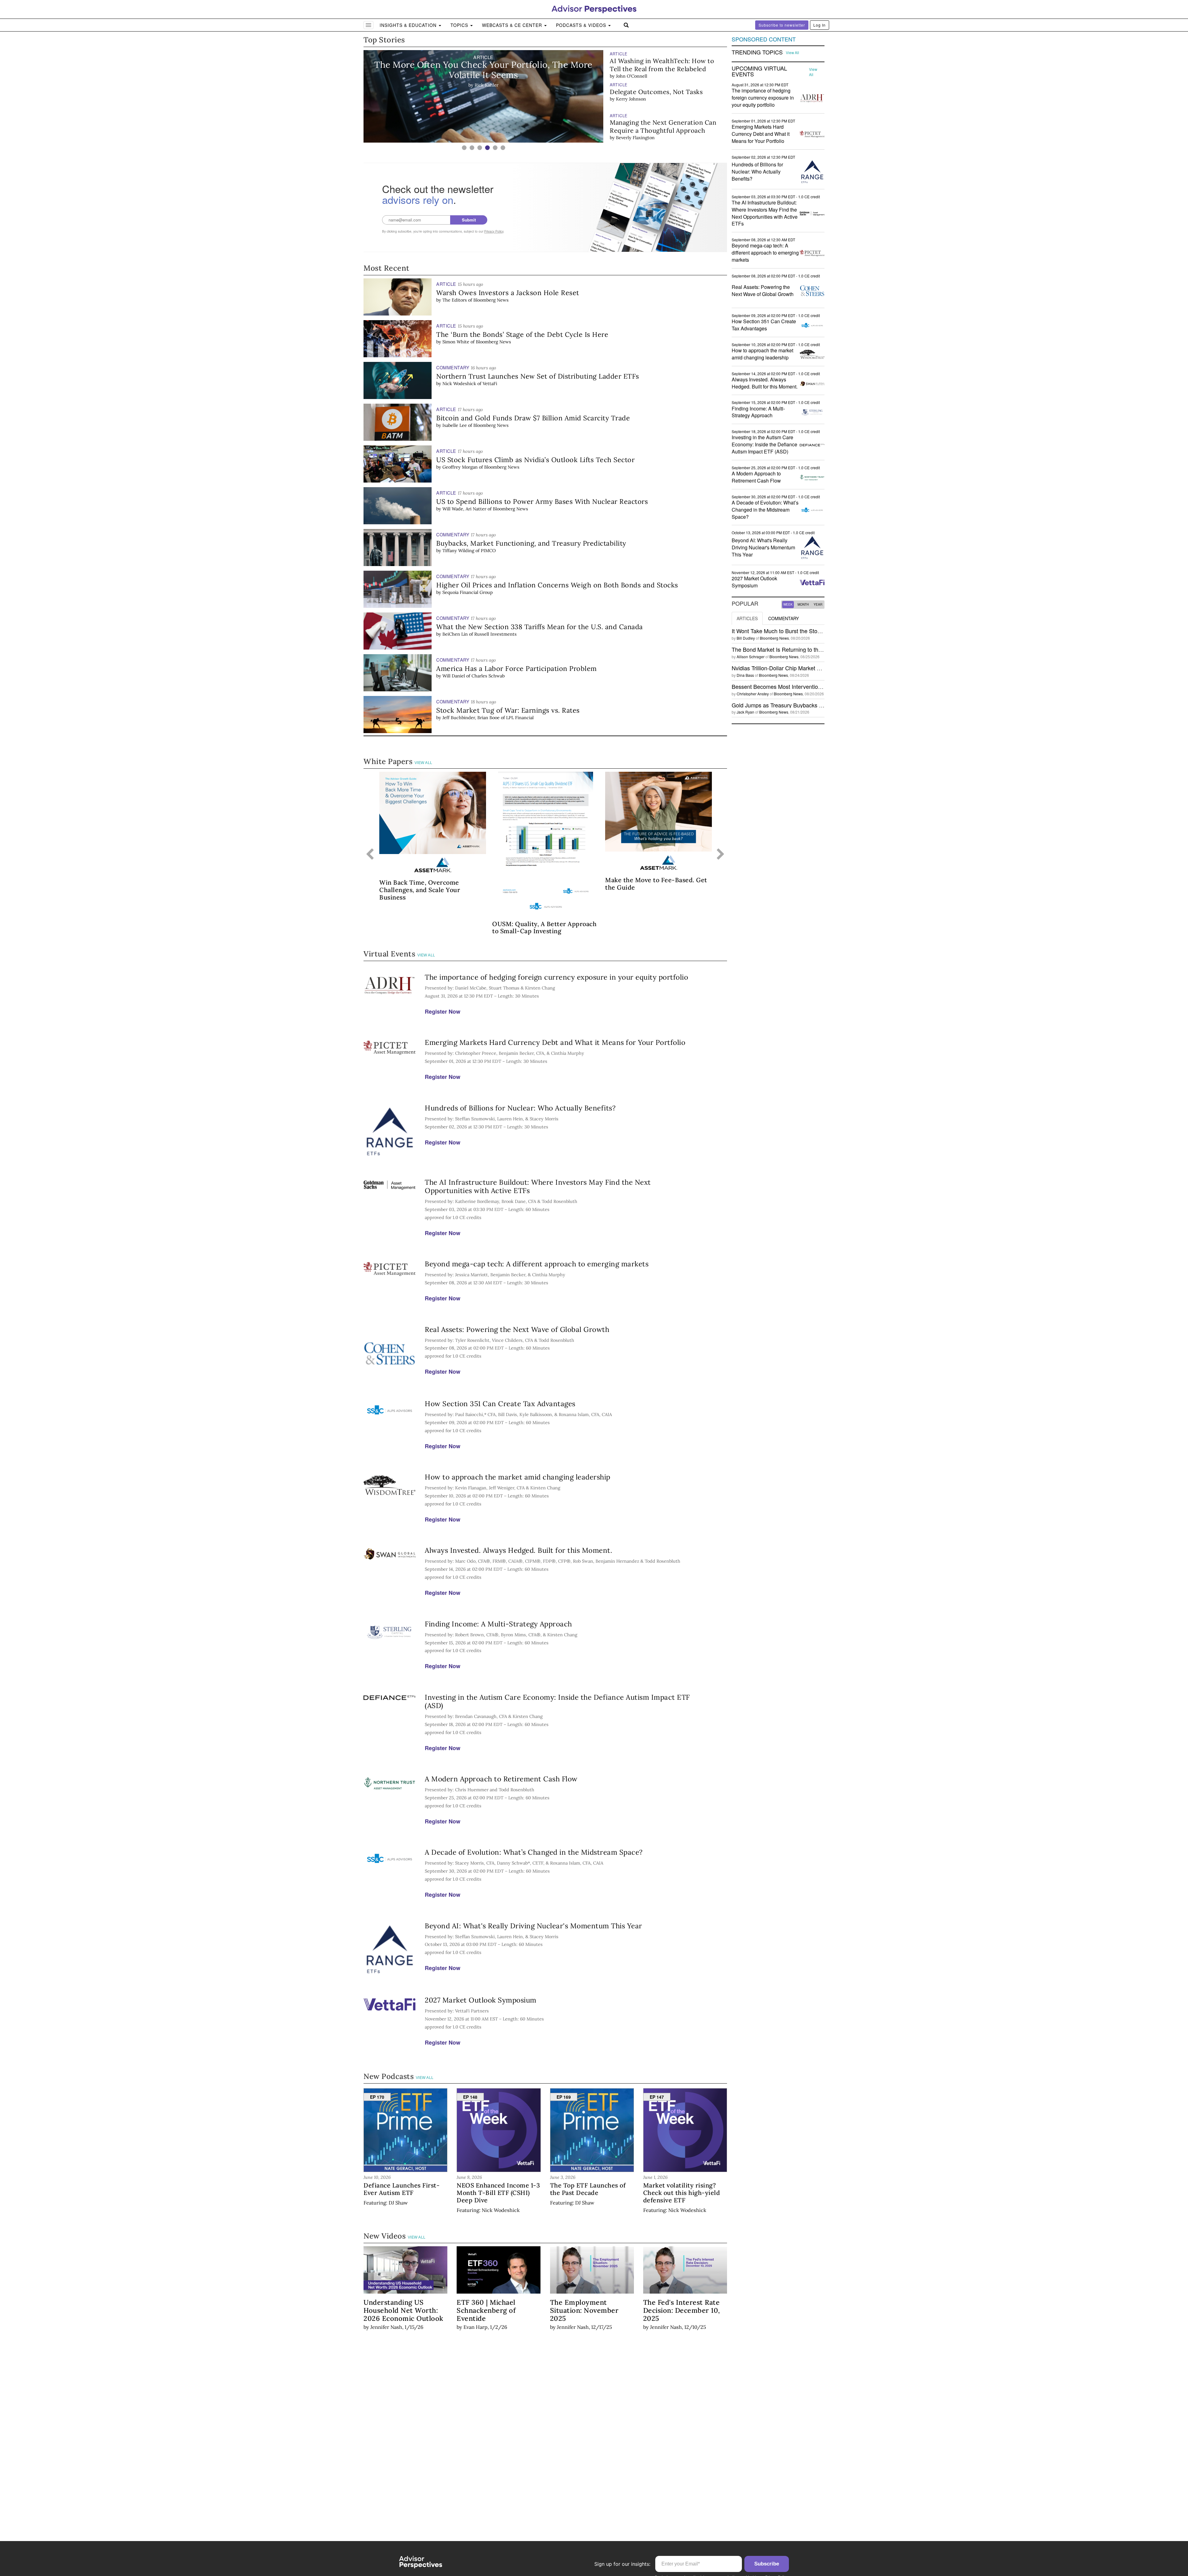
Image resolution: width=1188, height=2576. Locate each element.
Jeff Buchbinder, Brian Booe (471, 718)
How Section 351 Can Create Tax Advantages (500, 1404)
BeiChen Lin (455, 634)
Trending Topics (757, 52)
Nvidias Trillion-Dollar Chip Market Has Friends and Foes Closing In (815, 668)
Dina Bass (745, 675)
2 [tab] (472, 148)
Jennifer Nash (386, 2327)
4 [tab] (487, 148)
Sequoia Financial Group (468, 592)
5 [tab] (495, 148)
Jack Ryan (745, 712)
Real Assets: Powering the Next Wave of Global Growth (517, 1329)
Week (788, 604)
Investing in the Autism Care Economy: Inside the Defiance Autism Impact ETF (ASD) (557, 1701)
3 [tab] (480, 148)
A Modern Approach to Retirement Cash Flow (501, 1779)
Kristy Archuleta (633, 138)
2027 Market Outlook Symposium (481, 2000)
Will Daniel (454, 676)
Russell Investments (495, 634)
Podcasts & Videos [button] (582, 25)
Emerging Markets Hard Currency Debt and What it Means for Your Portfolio (555, 1042)
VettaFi (490, 384)
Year (818, 604)
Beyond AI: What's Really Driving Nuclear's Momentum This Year (534, 1926)
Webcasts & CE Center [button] (513, 25)
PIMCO (488, 551)
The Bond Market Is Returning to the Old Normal (791, 649)
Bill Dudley (746, 638)
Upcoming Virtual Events (759, 71)
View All (424, 763)
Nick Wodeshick (459, 384)
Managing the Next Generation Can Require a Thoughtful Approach (663, 95)
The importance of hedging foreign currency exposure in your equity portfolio (556, 977)
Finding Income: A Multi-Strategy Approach (498, 1624)
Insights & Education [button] (409, 25)
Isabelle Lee (455, 425)
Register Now (443, 1011)
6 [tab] (503, 148)
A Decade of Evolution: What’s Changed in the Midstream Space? (534, 1852)
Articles (747, 618)
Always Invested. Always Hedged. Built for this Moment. (519, 1550)
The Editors (455, 300)
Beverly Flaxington (635, 107)
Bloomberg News (491, 300)
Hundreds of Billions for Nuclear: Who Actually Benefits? (520, 1108)
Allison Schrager (751, 657)
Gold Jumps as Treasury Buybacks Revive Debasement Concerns (813, 705)
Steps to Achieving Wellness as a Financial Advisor (658, 126)
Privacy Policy (494, 231)
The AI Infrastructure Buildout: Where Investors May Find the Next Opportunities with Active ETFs (538, 1186)
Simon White (456, 342)
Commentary (783, 618)
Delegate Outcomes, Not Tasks (656, 61)
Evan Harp (476, 2327)
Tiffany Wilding (458, 551)
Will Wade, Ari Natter (464, 509)
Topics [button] (460, 25)
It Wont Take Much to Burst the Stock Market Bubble (796, 631)
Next (721, 855)
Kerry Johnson (631, 68)
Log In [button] (820, 25)
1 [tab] (464, 148)
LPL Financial (520, 718)
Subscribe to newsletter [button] (782, 25)
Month (803, 604)
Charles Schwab (488, 676)
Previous (370, 855)
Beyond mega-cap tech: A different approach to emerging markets (537, 1264)
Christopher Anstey (753, 694)
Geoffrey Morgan (460, 467)
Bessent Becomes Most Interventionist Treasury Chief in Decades (813, 686)
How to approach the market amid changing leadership (518, 1477)
